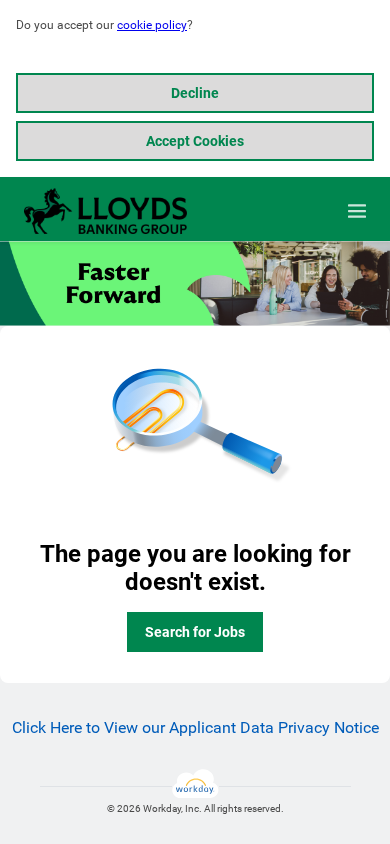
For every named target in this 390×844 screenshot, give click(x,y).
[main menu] (357, 211)
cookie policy (152, 25)
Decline (195, 93)
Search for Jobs (195, 632)
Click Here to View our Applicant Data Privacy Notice (195, 727)
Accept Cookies (195, 141)
